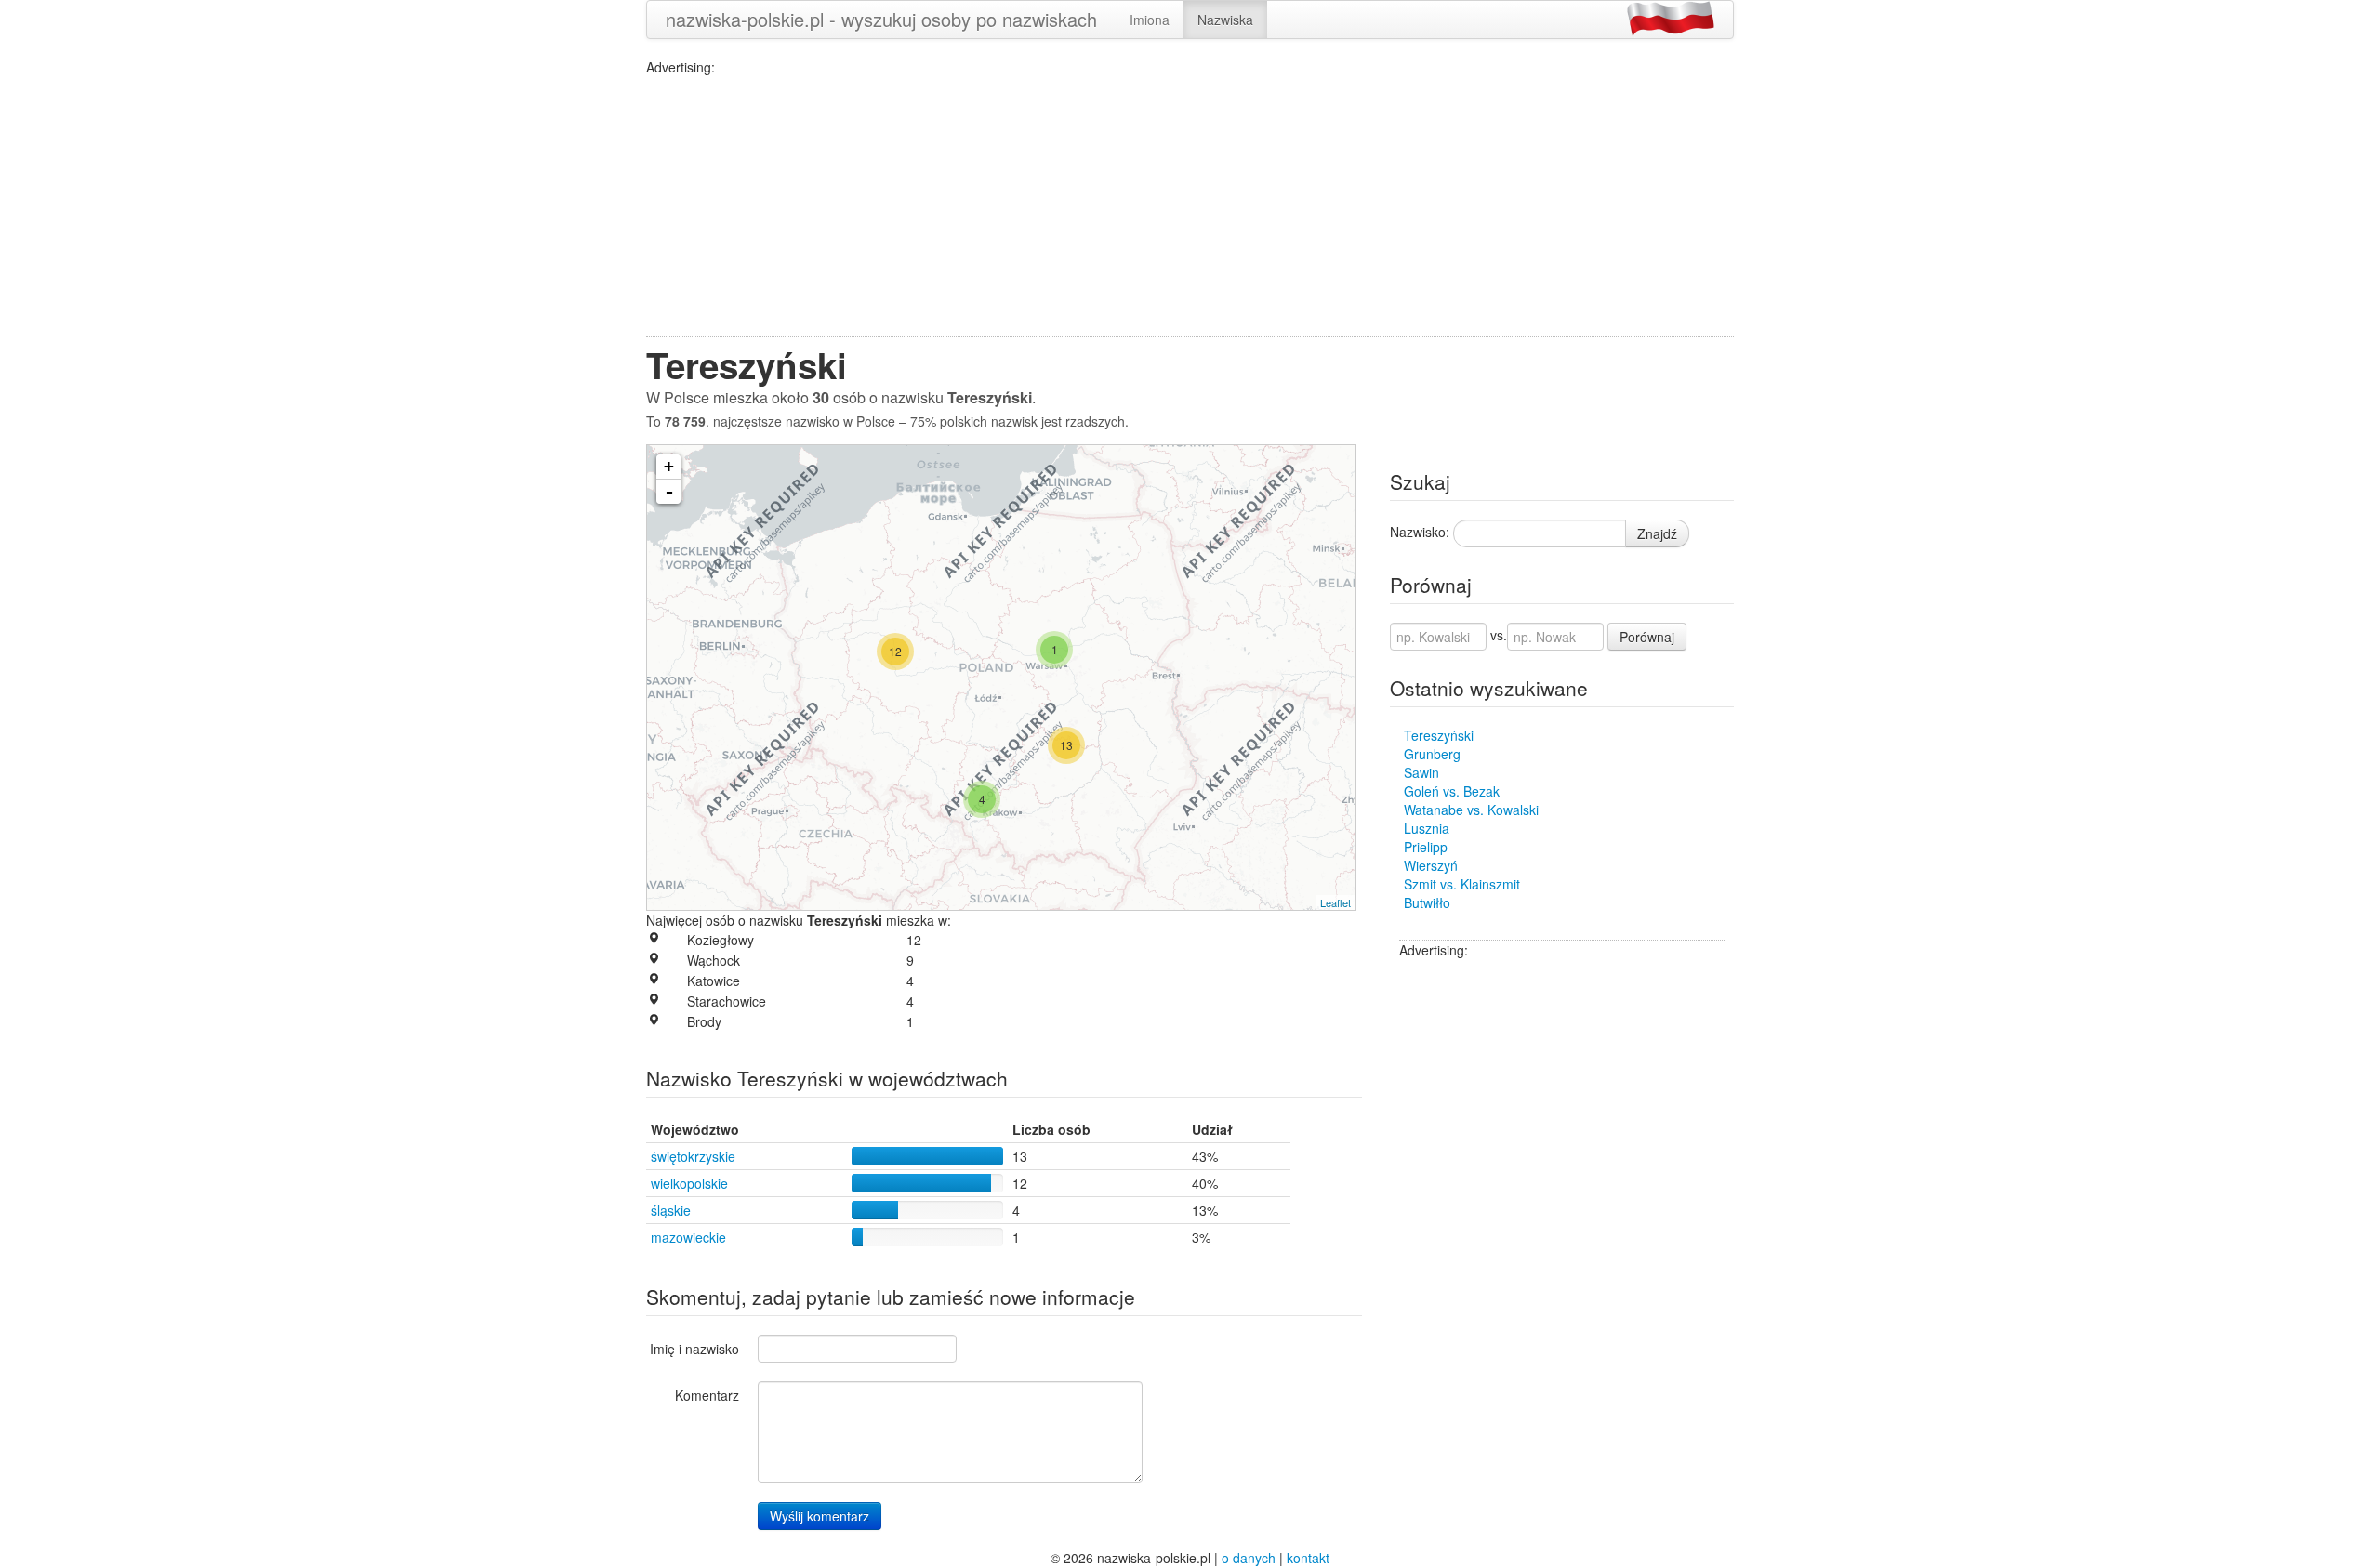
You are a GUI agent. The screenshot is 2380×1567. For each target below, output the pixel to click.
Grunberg (1432, 754)
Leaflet (1335, 902)
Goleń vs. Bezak (1452, 791)
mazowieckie (688, 1237)
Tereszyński (1439, 735)
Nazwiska (1225, 20)
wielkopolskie (689, 1183)
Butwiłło (1427, 902)
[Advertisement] (1190, 206)
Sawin (1421, 772)
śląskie (671, 1210)
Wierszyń (1431, 865)
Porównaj (1647, 637)
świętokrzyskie (693, 1156)
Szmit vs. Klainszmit (1462, 884)
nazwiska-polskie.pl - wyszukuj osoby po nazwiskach (881, 19)
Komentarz (707, 1395)
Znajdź (1657, 533)
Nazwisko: (1420, 532)
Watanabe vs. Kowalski (1471, 810)
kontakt (1308, 1558)
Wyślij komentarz (820, 1516)
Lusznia (1427, 828)
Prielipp (1426, 847)
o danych (1249, 1558)
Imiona (1150, 20)
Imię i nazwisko (694, 1349)
